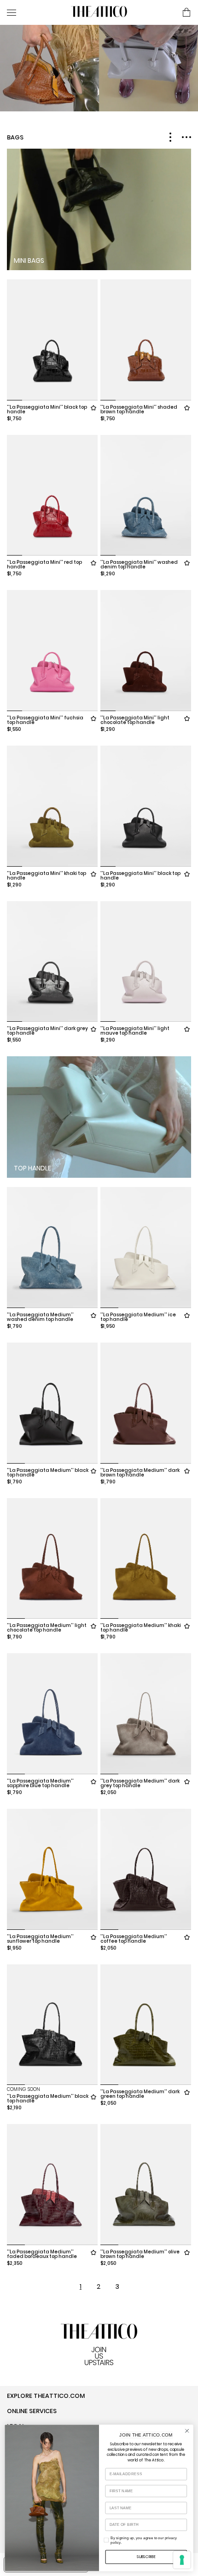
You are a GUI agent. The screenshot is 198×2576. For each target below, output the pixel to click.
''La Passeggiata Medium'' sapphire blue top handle (40, 1783)
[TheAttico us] (99, 12)
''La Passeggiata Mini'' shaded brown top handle (139, 409)
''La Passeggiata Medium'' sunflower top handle (40, 1939)
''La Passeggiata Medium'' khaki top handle (141, 1628)
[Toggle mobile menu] (35, 12)
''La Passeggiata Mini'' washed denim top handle (139, 564)
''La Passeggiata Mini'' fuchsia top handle (45, 720)
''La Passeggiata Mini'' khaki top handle (47, 876)
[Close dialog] (187, 2431)
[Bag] (186, 13)
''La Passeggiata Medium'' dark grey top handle (140, 1783)
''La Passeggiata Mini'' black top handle (47, 409)
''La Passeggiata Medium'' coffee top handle (134, 1939)
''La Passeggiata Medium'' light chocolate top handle (47, 1628)
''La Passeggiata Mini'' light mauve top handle (135, 1031)
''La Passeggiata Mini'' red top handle (44, 564)
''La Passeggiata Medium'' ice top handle (138, 1317)
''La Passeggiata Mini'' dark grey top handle (47, 1031)
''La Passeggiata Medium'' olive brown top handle (140, 2254)
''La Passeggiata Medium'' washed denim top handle (40, 1317)
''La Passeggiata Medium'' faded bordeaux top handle (42, 2254)
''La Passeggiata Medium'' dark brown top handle (140, 1473)
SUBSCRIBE (146, 2557)
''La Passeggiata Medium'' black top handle (48, 1473)
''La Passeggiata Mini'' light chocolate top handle (135, 720)
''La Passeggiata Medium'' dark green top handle (140, 2094)
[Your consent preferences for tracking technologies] (182, 2560)
